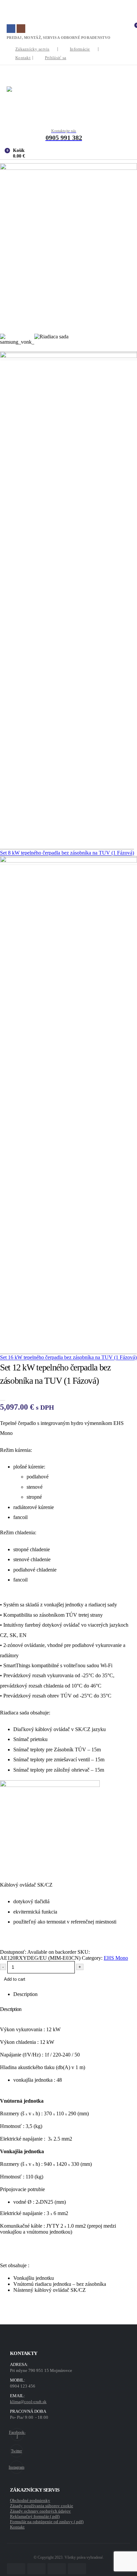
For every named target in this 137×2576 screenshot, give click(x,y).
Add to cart (15, 1979)
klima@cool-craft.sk (28, 2402)
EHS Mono (116, 1958)
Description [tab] (25, 1994)
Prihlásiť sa (56, 58)
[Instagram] (21, 29)
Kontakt (23, 58)
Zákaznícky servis (32, 49)
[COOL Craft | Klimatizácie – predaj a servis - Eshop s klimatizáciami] (68, 101)
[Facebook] (11, 29)
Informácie (80, 49)
